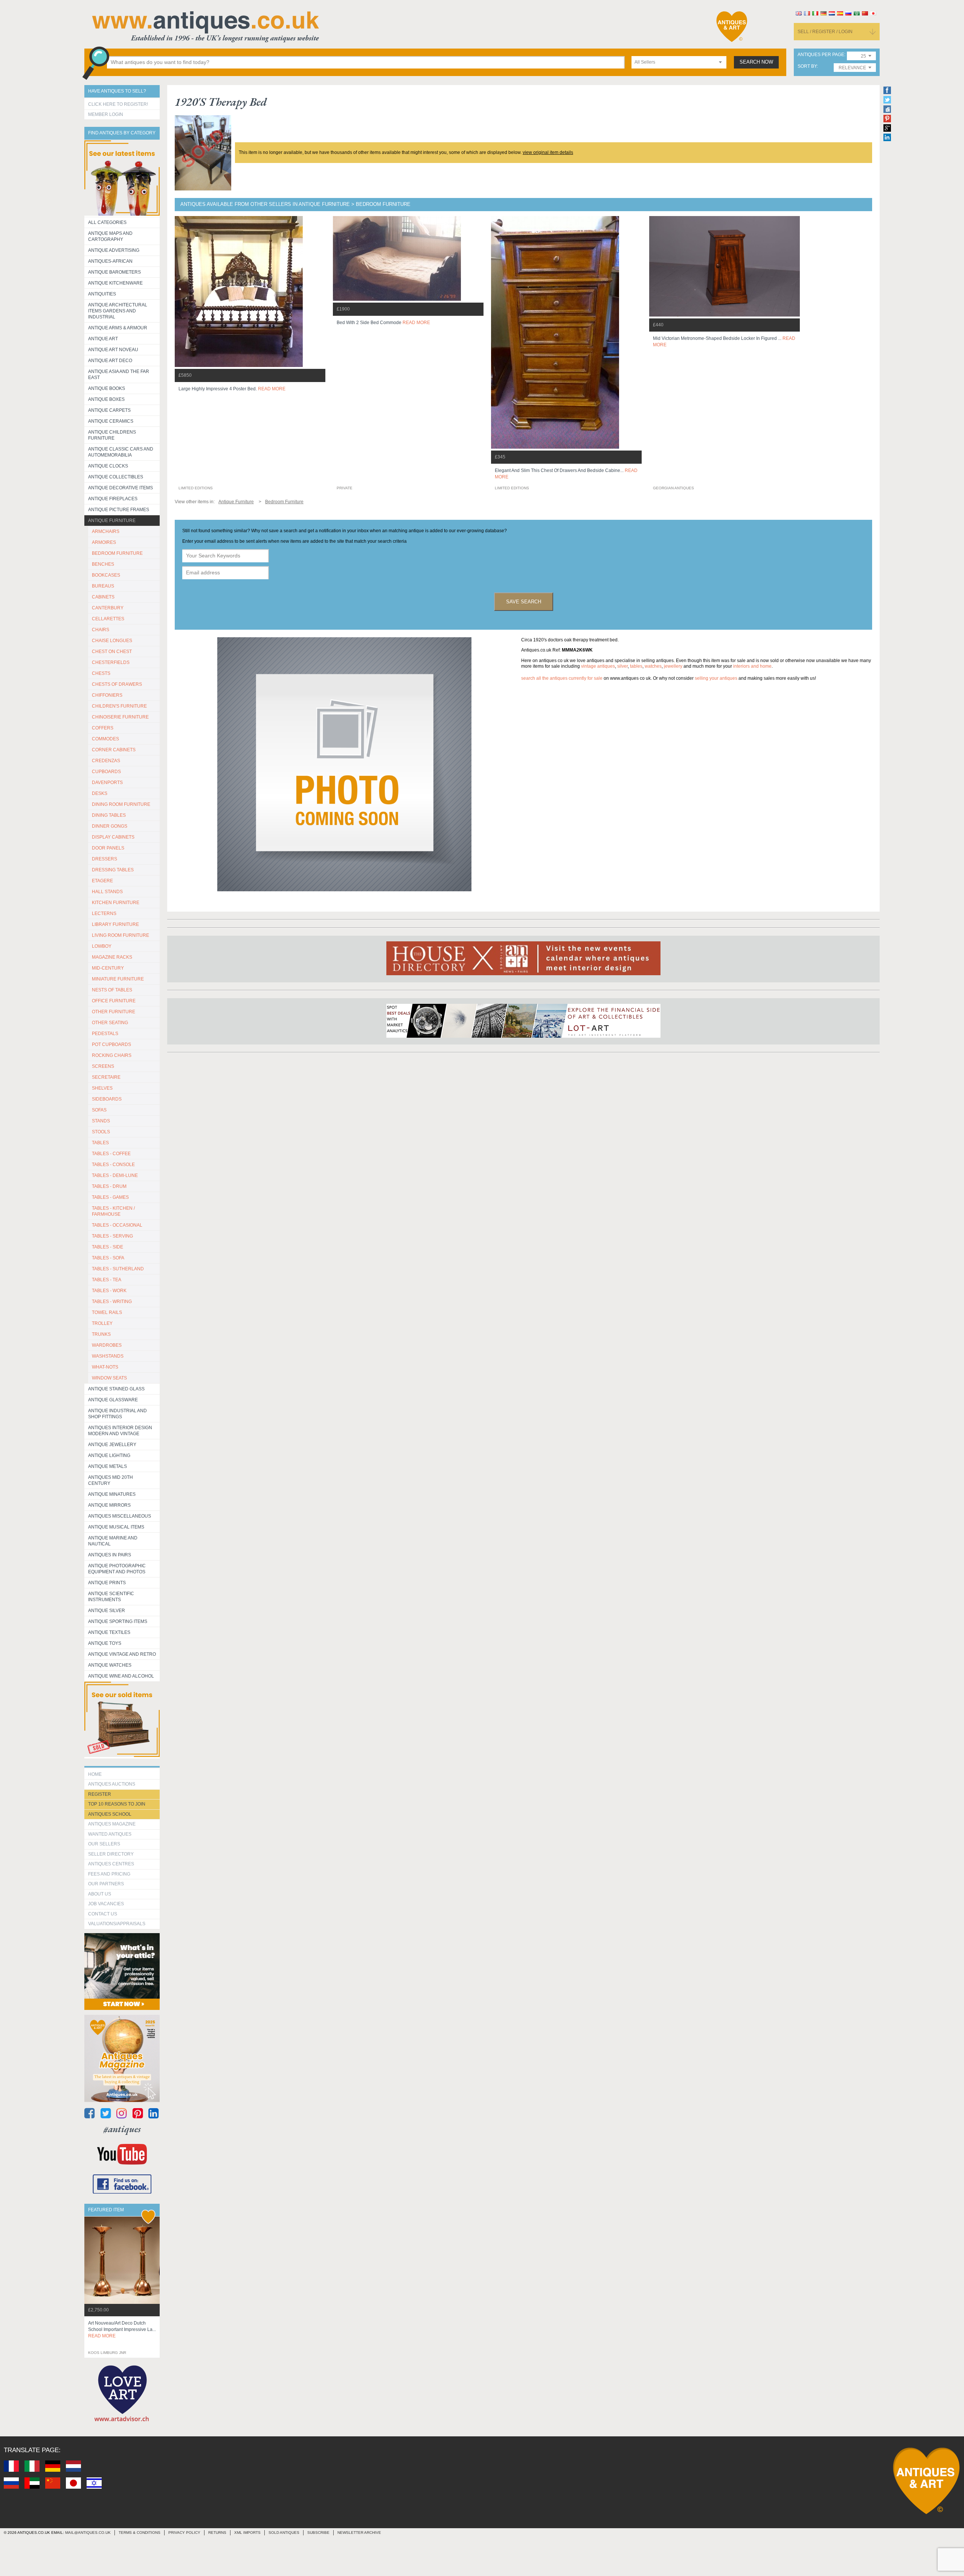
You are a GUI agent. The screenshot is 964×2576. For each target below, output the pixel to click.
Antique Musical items (116, 1527)
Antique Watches (110, 1665)
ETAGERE (102, 881)
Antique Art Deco (110, 361)
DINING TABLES (109, 815)
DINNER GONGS (110, 826)
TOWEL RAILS (107, 1312)
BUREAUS (103, 586)
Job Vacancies (106, 1904)
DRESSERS (104, 859)
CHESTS (101, 673)
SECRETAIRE (106, 1077)
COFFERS (103, 728)
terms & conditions (140, 2533)
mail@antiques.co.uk (88, 2533)
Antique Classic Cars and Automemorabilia (121, 452)
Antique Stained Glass (116, 1389)
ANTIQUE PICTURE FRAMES (119, 510)
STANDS (101, 1121)
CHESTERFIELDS (111, 662)
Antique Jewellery (112, 1445)
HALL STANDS (107, 892)
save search (524, 602)
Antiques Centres (111, 1864)
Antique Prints (107, 1583)
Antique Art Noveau (113, 350)
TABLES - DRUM (109, 1186)
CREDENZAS (106, 761)
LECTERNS (104, 913)
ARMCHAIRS (106, 531)
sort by (807, 66)
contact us (103, 1914)
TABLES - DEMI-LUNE (115, 1175)
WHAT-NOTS (105, 1367)
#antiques (122, 2129)
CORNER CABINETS (114, 750)
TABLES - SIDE (108, 1247)
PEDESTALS (105, 1034)
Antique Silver (107, 1611)
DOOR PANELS (108, 848)
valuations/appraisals (117, 1924)
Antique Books (107, 388)
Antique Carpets (109, 410)
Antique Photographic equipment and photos (117, 1569)
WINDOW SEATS (109, 1378)
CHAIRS (101, 630)
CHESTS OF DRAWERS (117, 684)
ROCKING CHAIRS (112, 1055)
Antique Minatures (112, 1494)
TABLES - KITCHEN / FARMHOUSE (113, 1211)
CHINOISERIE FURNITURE (120, 717)
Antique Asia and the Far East (119, 375)
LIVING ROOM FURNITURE (120, 935)
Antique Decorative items (120, 488)
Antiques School (110, 1814)
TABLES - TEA (107, 1280)
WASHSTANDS (108, 1356)
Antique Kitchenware (115, 283)
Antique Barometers (114, 272)
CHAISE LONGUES (112, 641)
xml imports (247, 2533)
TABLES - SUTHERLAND (118, 1269)
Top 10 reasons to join (117, 1804)
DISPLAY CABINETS (113, 837)
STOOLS (101, 1132)
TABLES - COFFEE (111, 1154)
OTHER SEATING (110, 1023)
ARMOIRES (104, 542)
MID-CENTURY (108, 968)
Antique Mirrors (109, 1505)
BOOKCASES (106, 575)
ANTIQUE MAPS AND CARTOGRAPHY (110, 236)
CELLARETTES (108, 619)
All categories (107, 222)
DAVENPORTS (107, 783)
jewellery (673, 666)
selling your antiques (716, 678)
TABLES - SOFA (108, 1258)
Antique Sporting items (118, 1621)
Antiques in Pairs (110, 1555)
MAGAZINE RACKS (112, 957)
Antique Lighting (109, 1455)
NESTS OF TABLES (112, 990)
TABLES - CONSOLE (113, 1165)
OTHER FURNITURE (114, 1012)
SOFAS (99, 1110)
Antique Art (103, 339)
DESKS (100, 793)
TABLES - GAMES (110, 1197)
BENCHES (103, 564)
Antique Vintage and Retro (122, 1654)
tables (636, 666)
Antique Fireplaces (113, 499)
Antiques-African (110, 261)
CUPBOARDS (106, 772)
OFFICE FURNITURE (114, 1001)
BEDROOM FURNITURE (117, 553)
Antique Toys (105, 1643)
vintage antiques (598, 666)
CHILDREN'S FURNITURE (119, 706)
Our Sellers (104, 1844)
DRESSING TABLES (113, 870)
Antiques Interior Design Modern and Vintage (120, 1431)
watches (653, 666)
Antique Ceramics (111, 421)
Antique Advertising (114, 250)
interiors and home (752, 666)
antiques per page (821, 55)
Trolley (102, 1323)
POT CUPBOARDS (111, 1044)
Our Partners (106, 1884)
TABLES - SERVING (112, 1236)
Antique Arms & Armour (118, 328)
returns (217, 2533)
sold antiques (284, 2533)
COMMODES (105, 739)
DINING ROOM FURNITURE (121, 804)
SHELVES (102, 1088)
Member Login (106, 114)
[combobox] (679, 62)
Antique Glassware (113, 1400)
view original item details (548, 152)
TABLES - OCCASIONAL (117, 1225)
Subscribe (318, 2533)
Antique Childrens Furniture (112, 435)
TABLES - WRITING (112, 1302)
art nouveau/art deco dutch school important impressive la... (122, 2329)
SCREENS (103, 1066)
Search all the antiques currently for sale (562, 678)
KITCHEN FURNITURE (116, 903)
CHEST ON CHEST (112, 652)
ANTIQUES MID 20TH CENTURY (111, 1480)
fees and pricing (109, 1874)
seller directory (111, 1854)
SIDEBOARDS (107, 1099)
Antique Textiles (109, 1632)
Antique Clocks (108, 466)
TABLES (100, 1143)
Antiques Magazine (112, 1824)
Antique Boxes (106, 399)
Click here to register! (118, 104)
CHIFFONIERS (107, 695)
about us (100, 1894)
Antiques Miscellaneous (120, 1516)
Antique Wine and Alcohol (121, 1676)
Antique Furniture (112, 521)
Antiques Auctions (112, 1784)
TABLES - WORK (109, 1291)
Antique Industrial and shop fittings (117, 1414)
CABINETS (103, 597)
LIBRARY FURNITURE (115, 924)
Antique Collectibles (116, 477)
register (100, 1794)
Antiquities (102, 294)
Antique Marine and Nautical (113, 1541)
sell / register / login (825, 32)
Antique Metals (108, 1466)
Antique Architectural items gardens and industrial (118, 311)
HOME (95, 1774)
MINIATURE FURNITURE (118, 979)
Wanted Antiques (110, 1834)
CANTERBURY (108, 608)
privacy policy (184, 2533)
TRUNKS (101, 1334)
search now (756, 62)
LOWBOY (102, 946)
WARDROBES (107, 1345)
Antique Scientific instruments (111, 1597)
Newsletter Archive (359, 2533)
